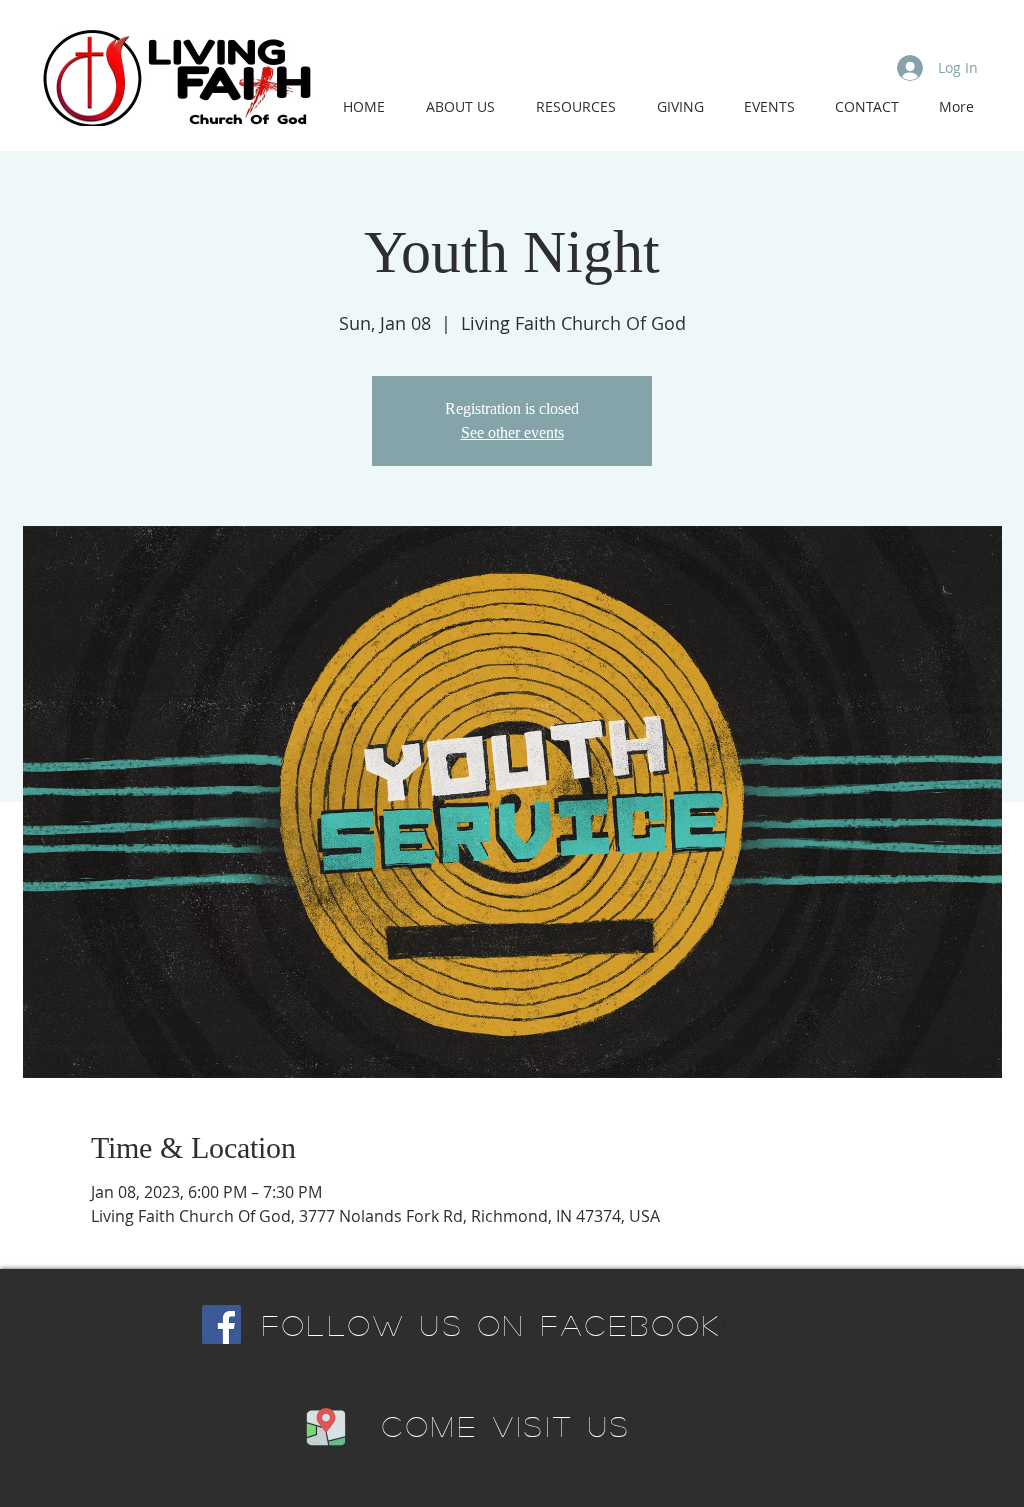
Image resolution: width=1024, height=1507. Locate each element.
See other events (512, 432)
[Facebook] (221, 1324)
